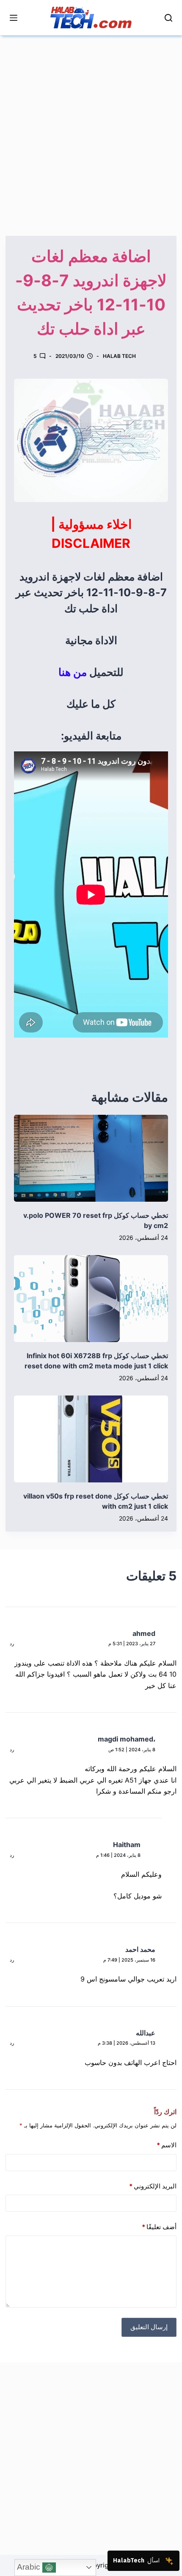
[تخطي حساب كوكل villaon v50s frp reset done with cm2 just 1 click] (91, 1439)
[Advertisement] (91, 127)
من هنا (73, 672)
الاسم (167, 2145)
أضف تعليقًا (159, 2227)
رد (12, 1644)
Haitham (127, 1845)
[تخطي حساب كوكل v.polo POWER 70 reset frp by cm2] (91, 1158)
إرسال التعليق (149, 2327)
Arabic (30, 2567)
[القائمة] (14, 18)
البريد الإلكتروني (153, 2186)
